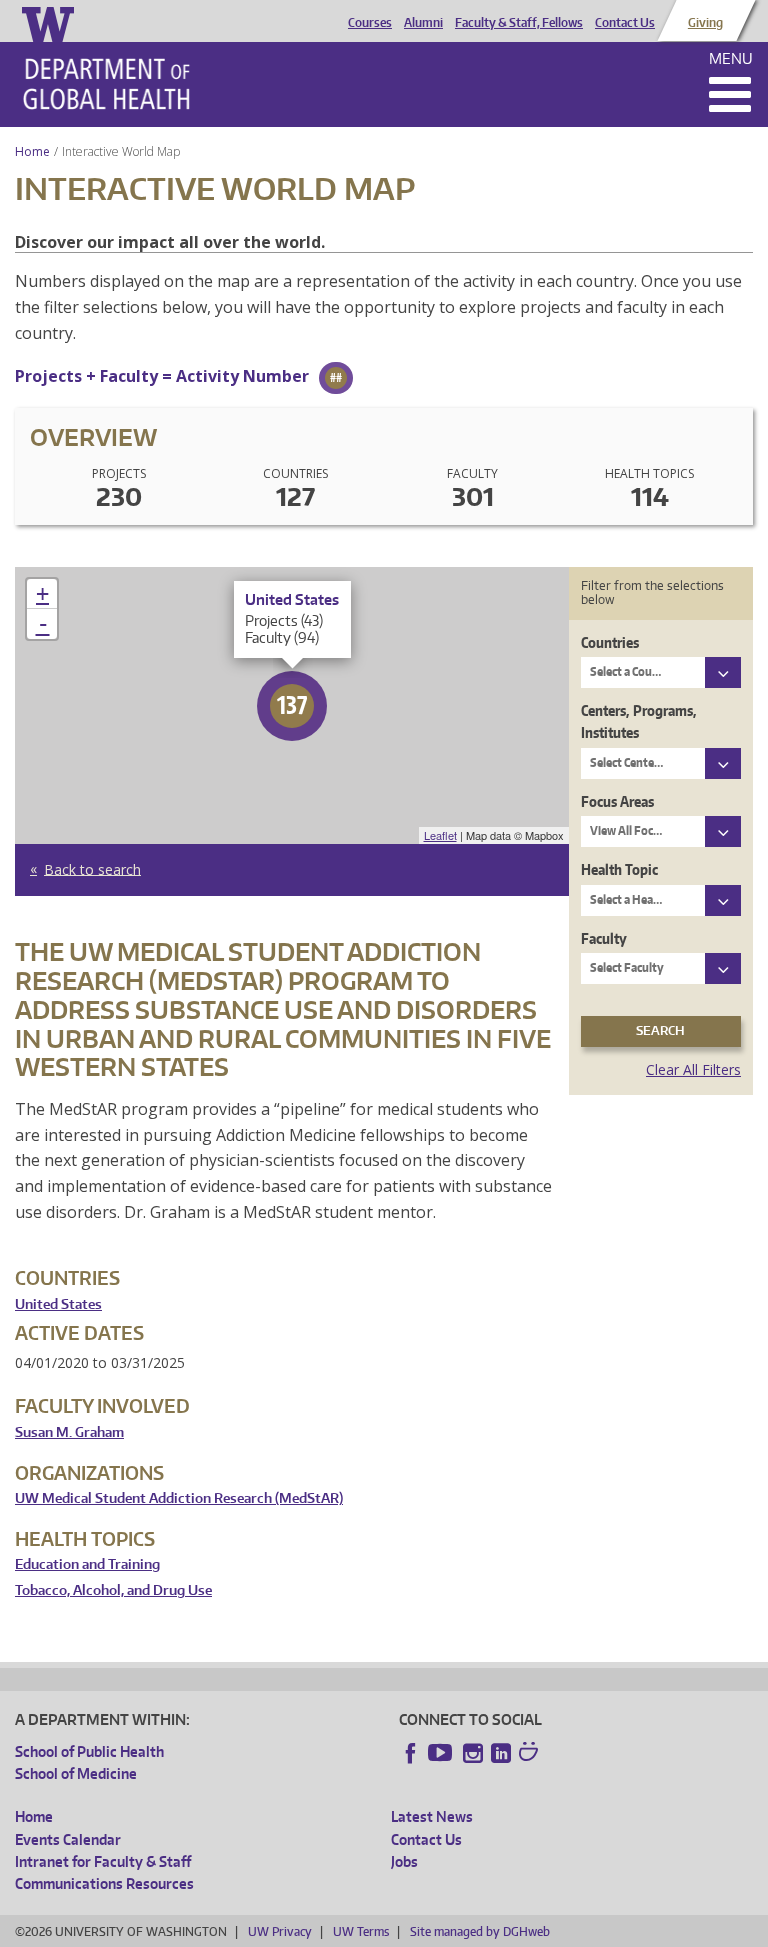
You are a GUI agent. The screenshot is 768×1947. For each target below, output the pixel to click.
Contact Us (625, 23)
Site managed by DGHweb (480, 1931)
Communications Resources (104, 1883)
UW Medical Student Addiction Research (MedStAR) (179, 1498)
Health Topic (619, 869)
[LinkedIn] (501, 1753)
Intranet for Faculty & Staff (103, 1861)
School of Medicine (76, 1773)
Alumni (423, 23)
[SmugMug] (531, 1754)
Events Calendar (68, 1839)
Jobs (404, 1861)
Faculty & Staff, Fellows (519, 23)
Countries (610, 642)
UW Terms (361, 1931)
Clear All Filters (693, 1069)
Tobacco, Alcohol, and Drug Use (113, 1590)
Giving (705, 23)
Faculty (604, 938)
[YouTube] (442, 1753)
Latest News (432, 1816)
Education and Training (87, 1564)
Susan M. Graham (69, 1432)
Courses (370, 23)
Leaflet (440, 835)
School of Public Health (89, 1751)
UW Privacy (280, 1931)
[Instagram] (473, 1753)
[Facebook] (411, 1753)
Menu (731, 58)
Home (32, 151)
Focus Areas (617, 801)
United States (58, 1304)
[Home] (106, 84)
